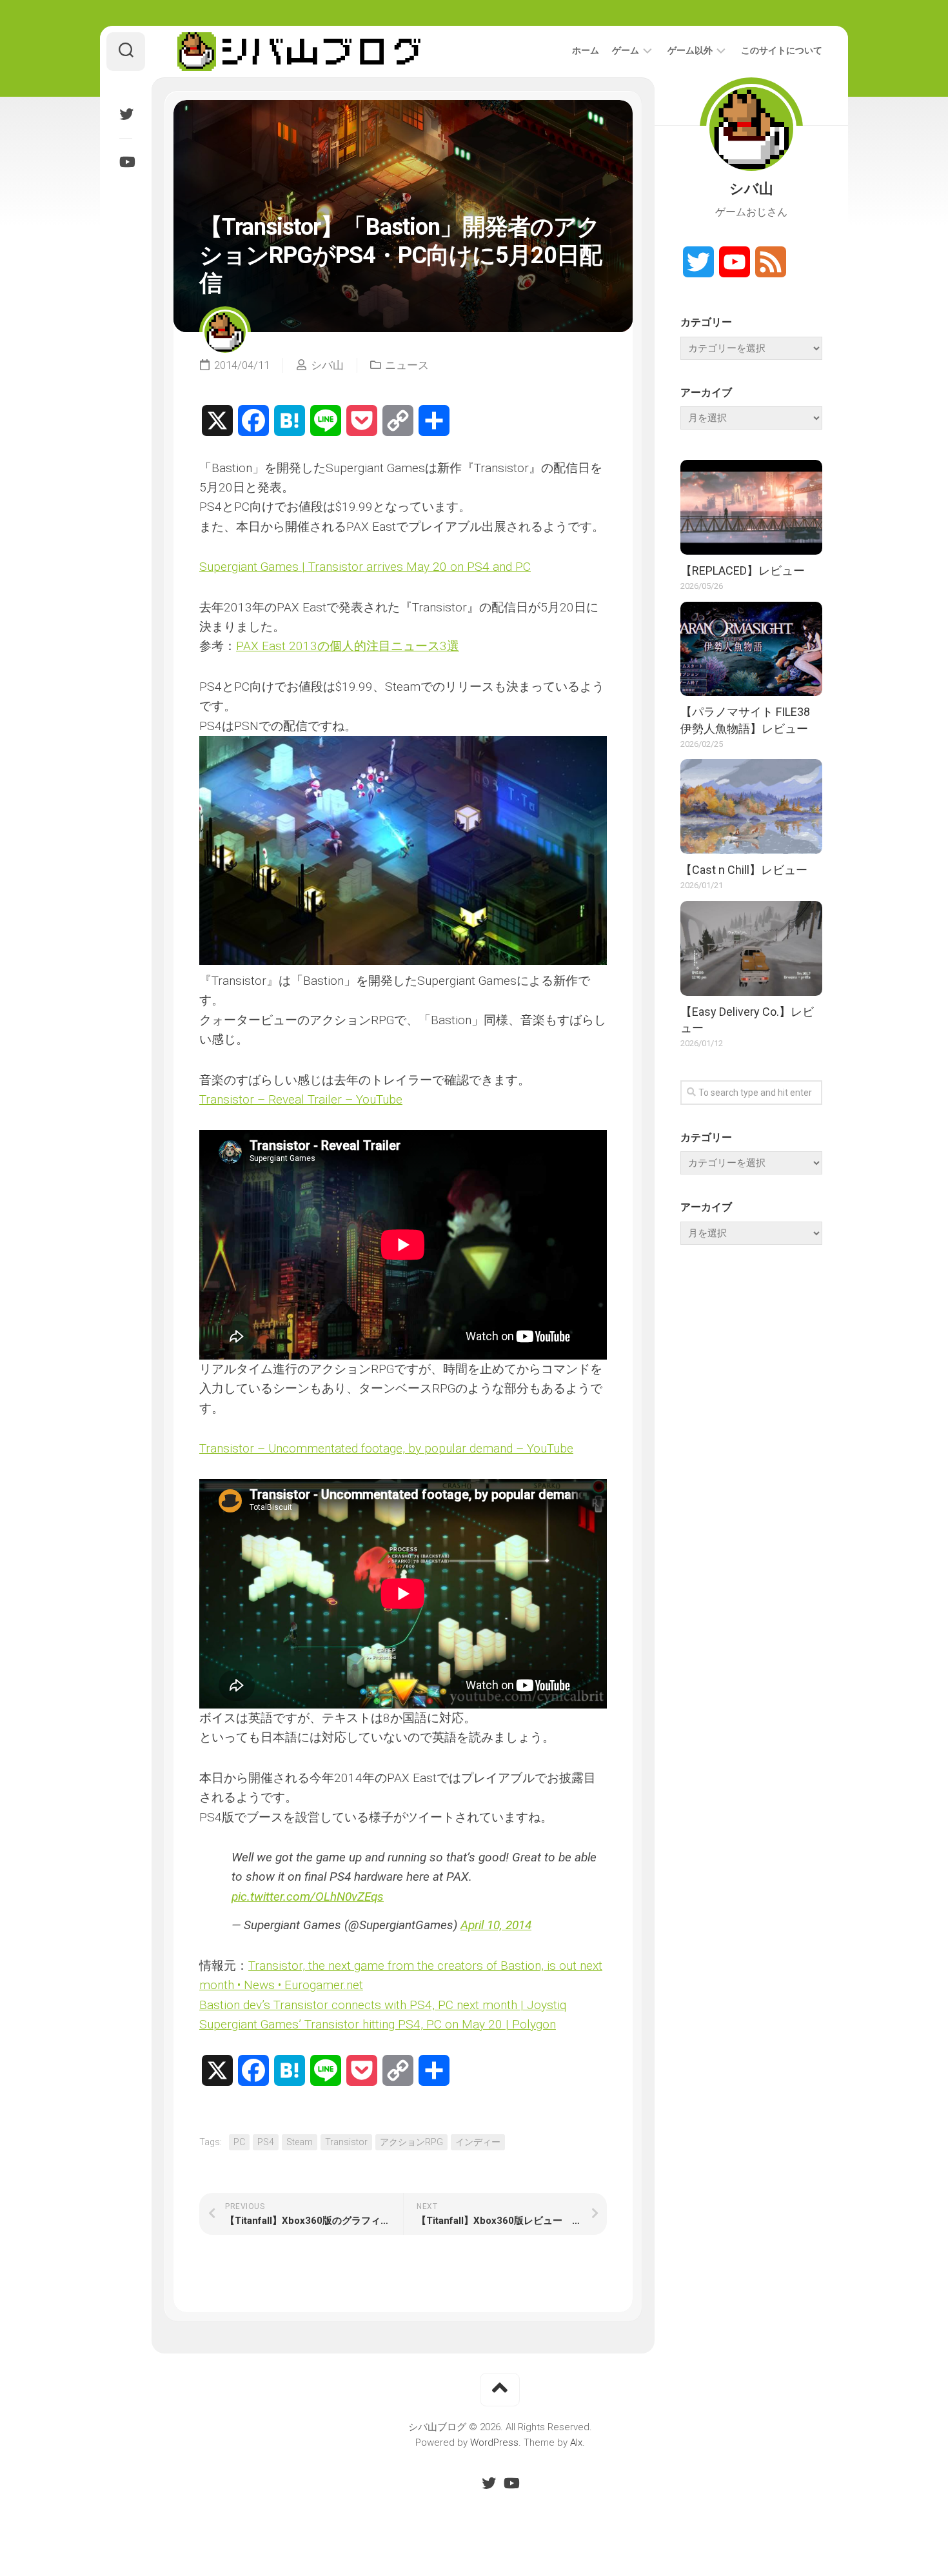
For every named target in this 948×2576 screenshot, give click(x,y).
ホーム (586, 50)
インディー (478, 2142)
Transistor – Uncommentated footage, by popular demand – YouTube (386, 1448)
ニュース (407, 365)
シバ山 (327, 365)
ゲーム (626, 50)
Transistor (346, 2142)
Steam (300, 2142)
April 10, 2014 (496, 1925)
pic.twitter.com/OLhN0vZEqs (308, 1897)
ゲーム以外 (690, 50)
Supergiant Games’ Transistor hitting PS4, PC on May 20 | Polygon (378, 2024)
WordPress (494, 2442)
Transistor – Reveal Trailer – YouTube (301, 1099)
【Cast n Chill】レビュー (744, 870)
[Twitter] (126, 114)
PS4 (266, 2142)
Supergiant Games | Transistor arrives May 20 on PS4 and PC (365, 567)
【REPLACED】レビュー (743, 570)
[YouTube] (126, 162)
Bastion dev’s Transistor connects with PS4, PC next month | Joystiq (383, 2005)
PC (239, 2142)
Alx (576, 2442)
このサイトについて (782, 50)
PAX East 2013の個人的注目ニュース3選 (348, 646)
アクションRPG (411, 2142)
